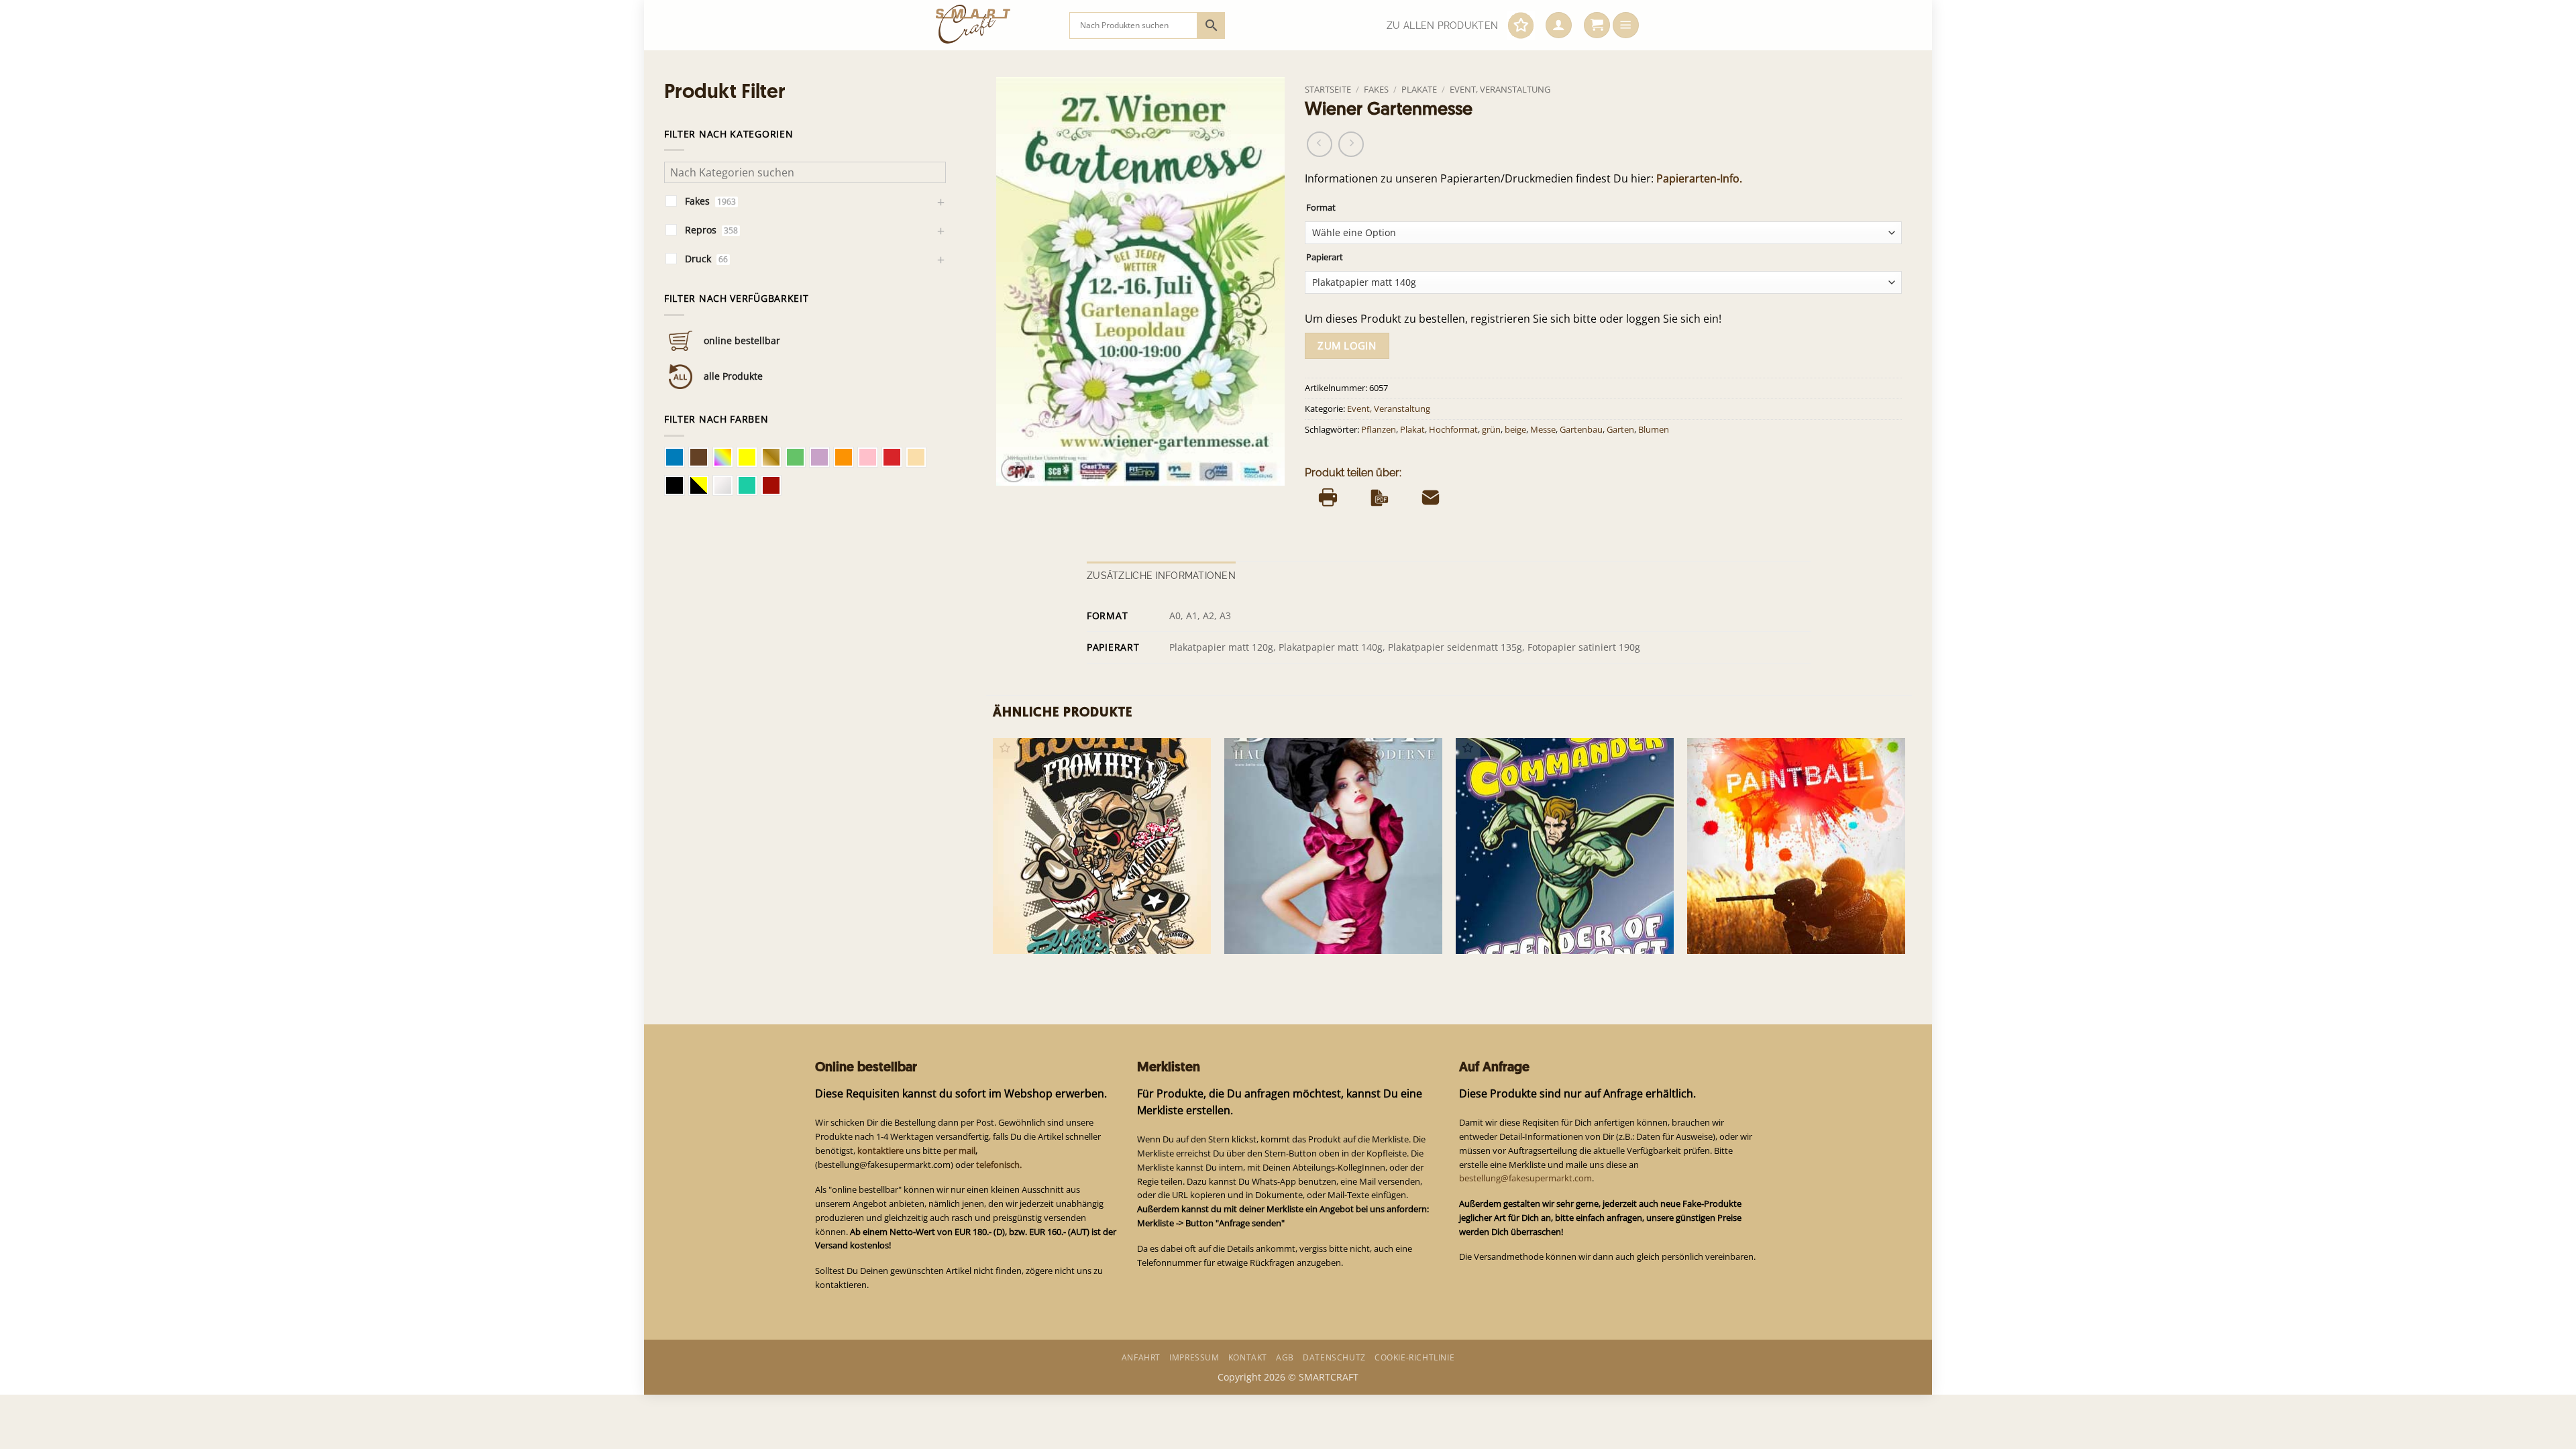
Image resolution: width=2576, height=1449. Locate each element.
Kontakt (1248, 1357)
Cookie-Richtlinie (1414, 1357)
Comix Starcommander (1516, 932)
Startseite (1328, 89)
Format (1321, 208)
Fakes (1376, 89)
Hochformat (1453, 430)
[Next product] (1320, 144)
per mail (959, 1150)
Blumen (1654, 430)
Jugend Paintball (1731, 932)
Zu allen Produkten (1442, 25)
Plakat (1412, 430)
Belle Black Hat (1266, 932)
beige (1515, 430)
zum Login (1347, 345)
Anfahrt (1141, 1357)
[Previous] (994, 856)
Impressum (1194, 1357)
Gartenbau (1581, 430)
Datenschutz (1334, 1357)
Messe (1543, 430)
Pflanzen (1379, 430)
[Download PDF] (1380, 497)
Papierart (1325, 257)
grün (1491, 430)
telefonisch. (999, 1165)
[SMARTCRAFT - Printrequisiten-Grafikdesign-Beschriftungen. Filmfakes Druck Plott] (992, 25)
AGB (1285, 1357)
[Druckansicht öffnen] (1328, 497)
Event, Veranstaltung (1500, 89)
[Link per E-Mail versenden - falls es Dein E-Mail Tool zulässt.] (1431, 497)
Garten (1620, 430)
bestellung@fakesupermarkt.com (1525, 1178)
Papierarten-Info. (1699, 178)
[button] (1559, 25)
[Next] (1904, 856)
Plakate (1419, 89)
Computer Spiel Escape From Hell (1076, 932)
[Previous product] (1351, 144)
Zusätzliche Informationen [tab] (1161, 576)
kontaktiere (880, 1150)
